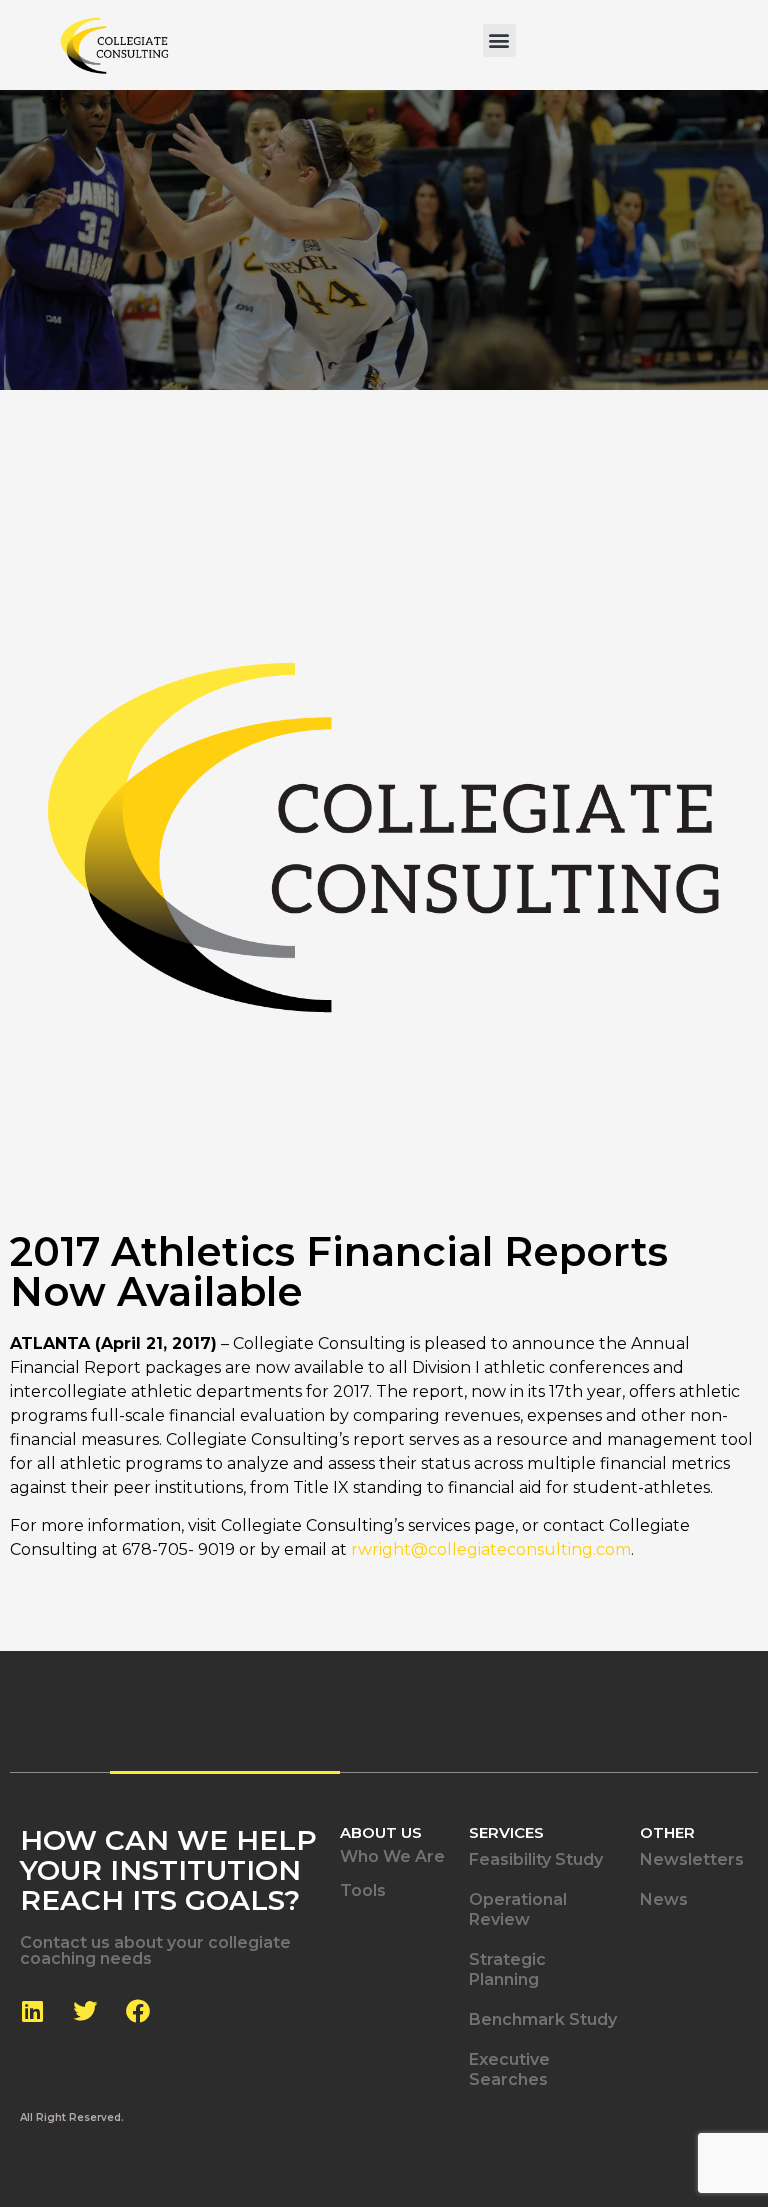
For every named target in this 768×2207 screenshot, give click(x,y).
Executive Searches (509, 2069)
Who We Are (392, 1856)
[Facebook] (138, 2011)
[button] (499, 40)
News (664, 1899)
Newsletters (692, 1859)
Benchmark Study (543, 2019)
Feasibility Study (536, 1859)
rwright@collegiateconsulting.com (491, 1549)
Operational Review (518, 1909)
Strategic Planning (507, 1969)
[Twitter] (85, 2011)
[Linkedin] (32, 2011)
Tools (363, 1890)
